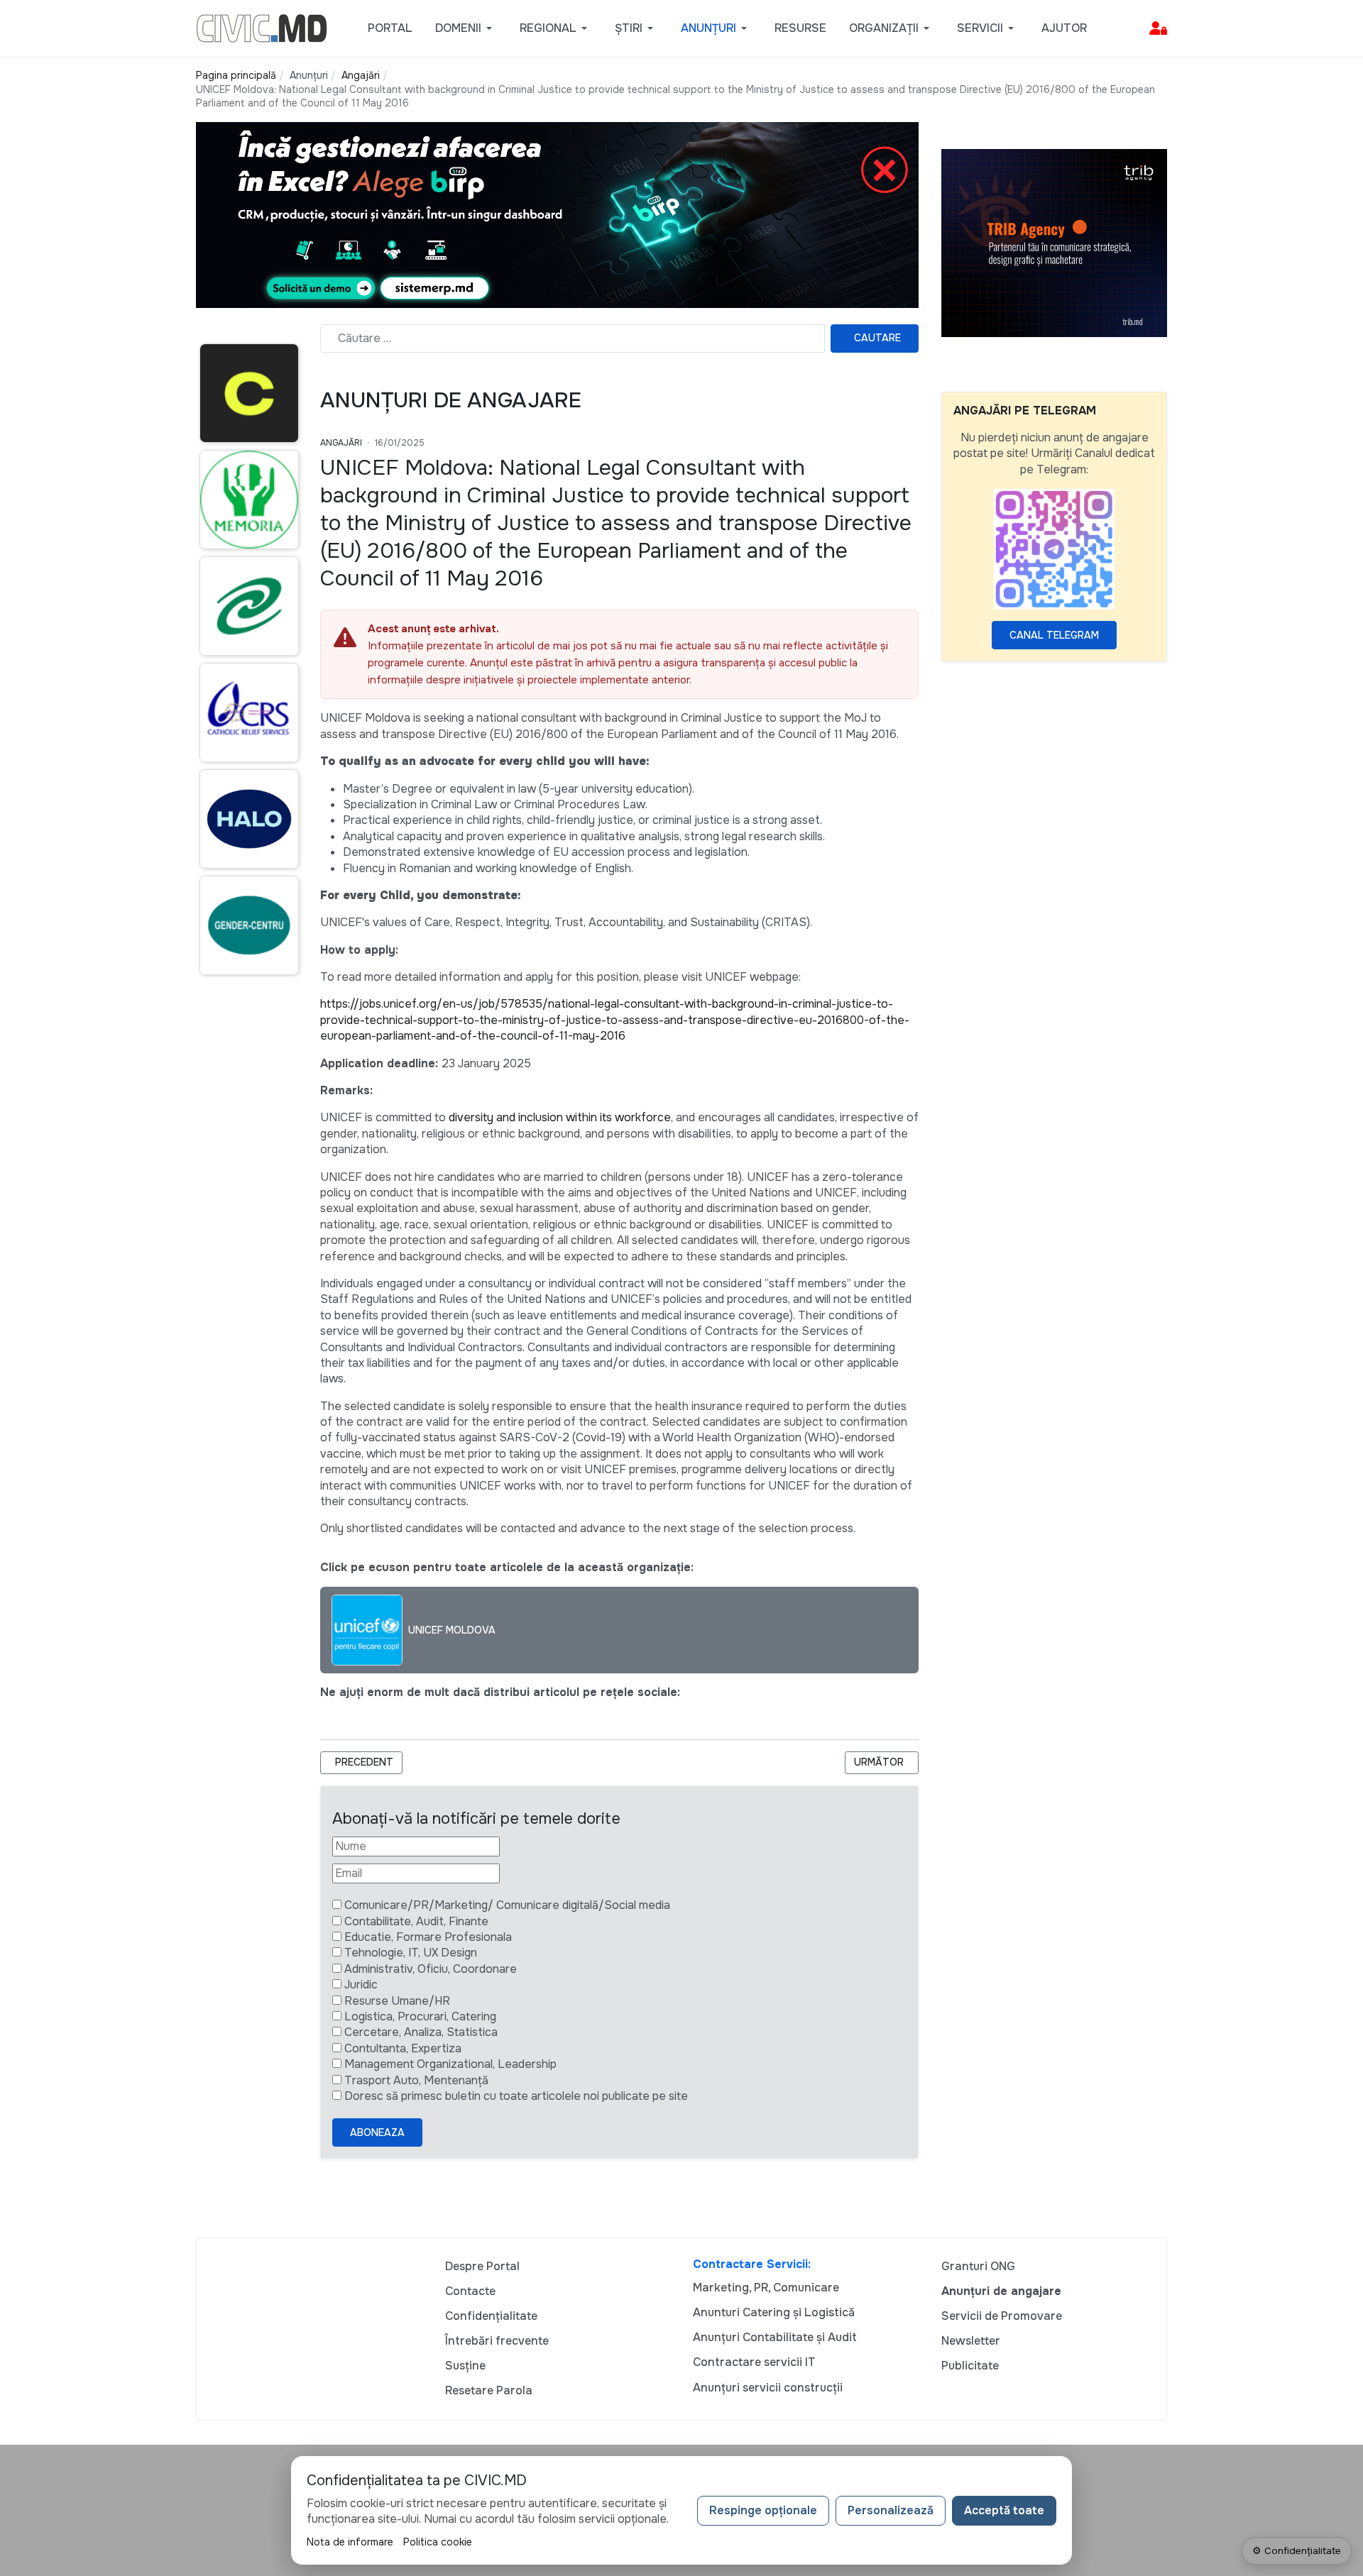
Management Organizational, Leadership (450, 2064)
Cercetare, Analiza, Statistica (421, 2032)
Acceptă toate (1004, 2510)
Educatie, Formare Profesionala (428, 1937)
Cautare (877, 338)
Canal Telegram (1054, 635)
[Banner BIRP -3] (557, 214)
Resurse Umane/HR (397, 2001)
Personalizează (891, 2510)
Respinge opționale (763, 2510)
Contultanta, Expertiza (403, 2048)
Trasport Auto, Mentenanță (416, 2080)
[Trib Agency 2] (1054, 242)
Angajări (341, 443)
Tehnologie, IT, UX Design (411, 1953)
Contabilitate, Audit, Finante (416, 1921)
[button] (466, 28)
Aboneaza (377, 2132)
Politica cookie (438, 2542)
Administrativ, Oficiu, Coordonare (431, 1969)
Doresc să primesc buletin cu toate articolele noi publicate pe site (516, 2096)
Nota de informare (350, 2542)
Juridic (361, 1985)
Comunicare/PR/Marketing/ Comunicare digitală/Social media (507, 1905)
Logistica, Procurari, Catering (420, 2016)
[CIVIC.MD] (262, 27)
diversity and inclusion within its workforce (560, 1117)
